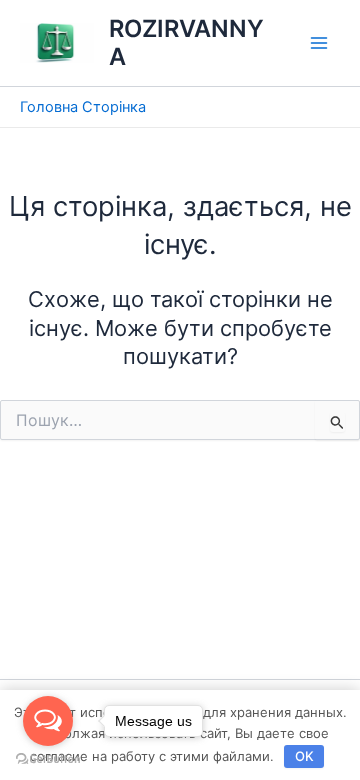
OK (304, 756)
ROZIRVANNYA (186, 42)
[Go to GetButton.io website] (48, 759)
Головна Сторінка (83, 107)
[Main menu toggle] (319, 43)
